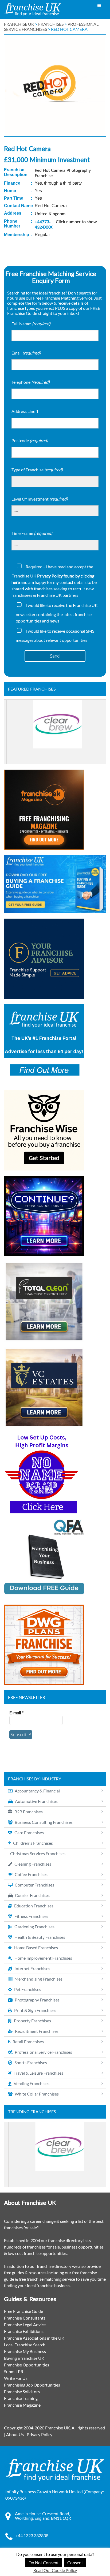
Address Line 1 (25, 411)
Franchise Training (21, 2398)
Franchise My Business (25, 2351)
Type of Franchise (37, 470)
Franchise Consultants (25, 2318)
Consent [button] (75, 2562)
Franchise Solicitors (22, 2392)
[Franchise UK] (33, 10)
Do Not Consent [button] (44, 2562)
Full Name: (31, 324)
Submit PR (14, 2371)
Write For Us (16, 2378)
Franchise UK (19, 24)
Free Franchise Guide (23, 2311)
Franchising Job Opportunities (32, 2385)
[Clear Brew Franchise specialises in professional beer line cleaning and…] (55, 732)
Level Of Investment (40, 499)
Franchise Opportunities (27, 2365)
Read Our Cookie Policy (55, 2570)
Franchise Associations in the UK (34, 2338)
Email (26, 353)
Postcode (30, 440)
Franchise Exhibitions (24, 2331)
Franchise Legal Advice (25, 2325)
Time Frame (32, 533)
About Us (15, 2434)
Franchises (51, 24)
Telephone (31, 382)
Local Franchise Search (25, 2345)
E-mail (16, 1712)
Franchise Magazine (22, 2405)
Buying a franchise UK (24, 2358)
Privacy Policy (40, 2434)
